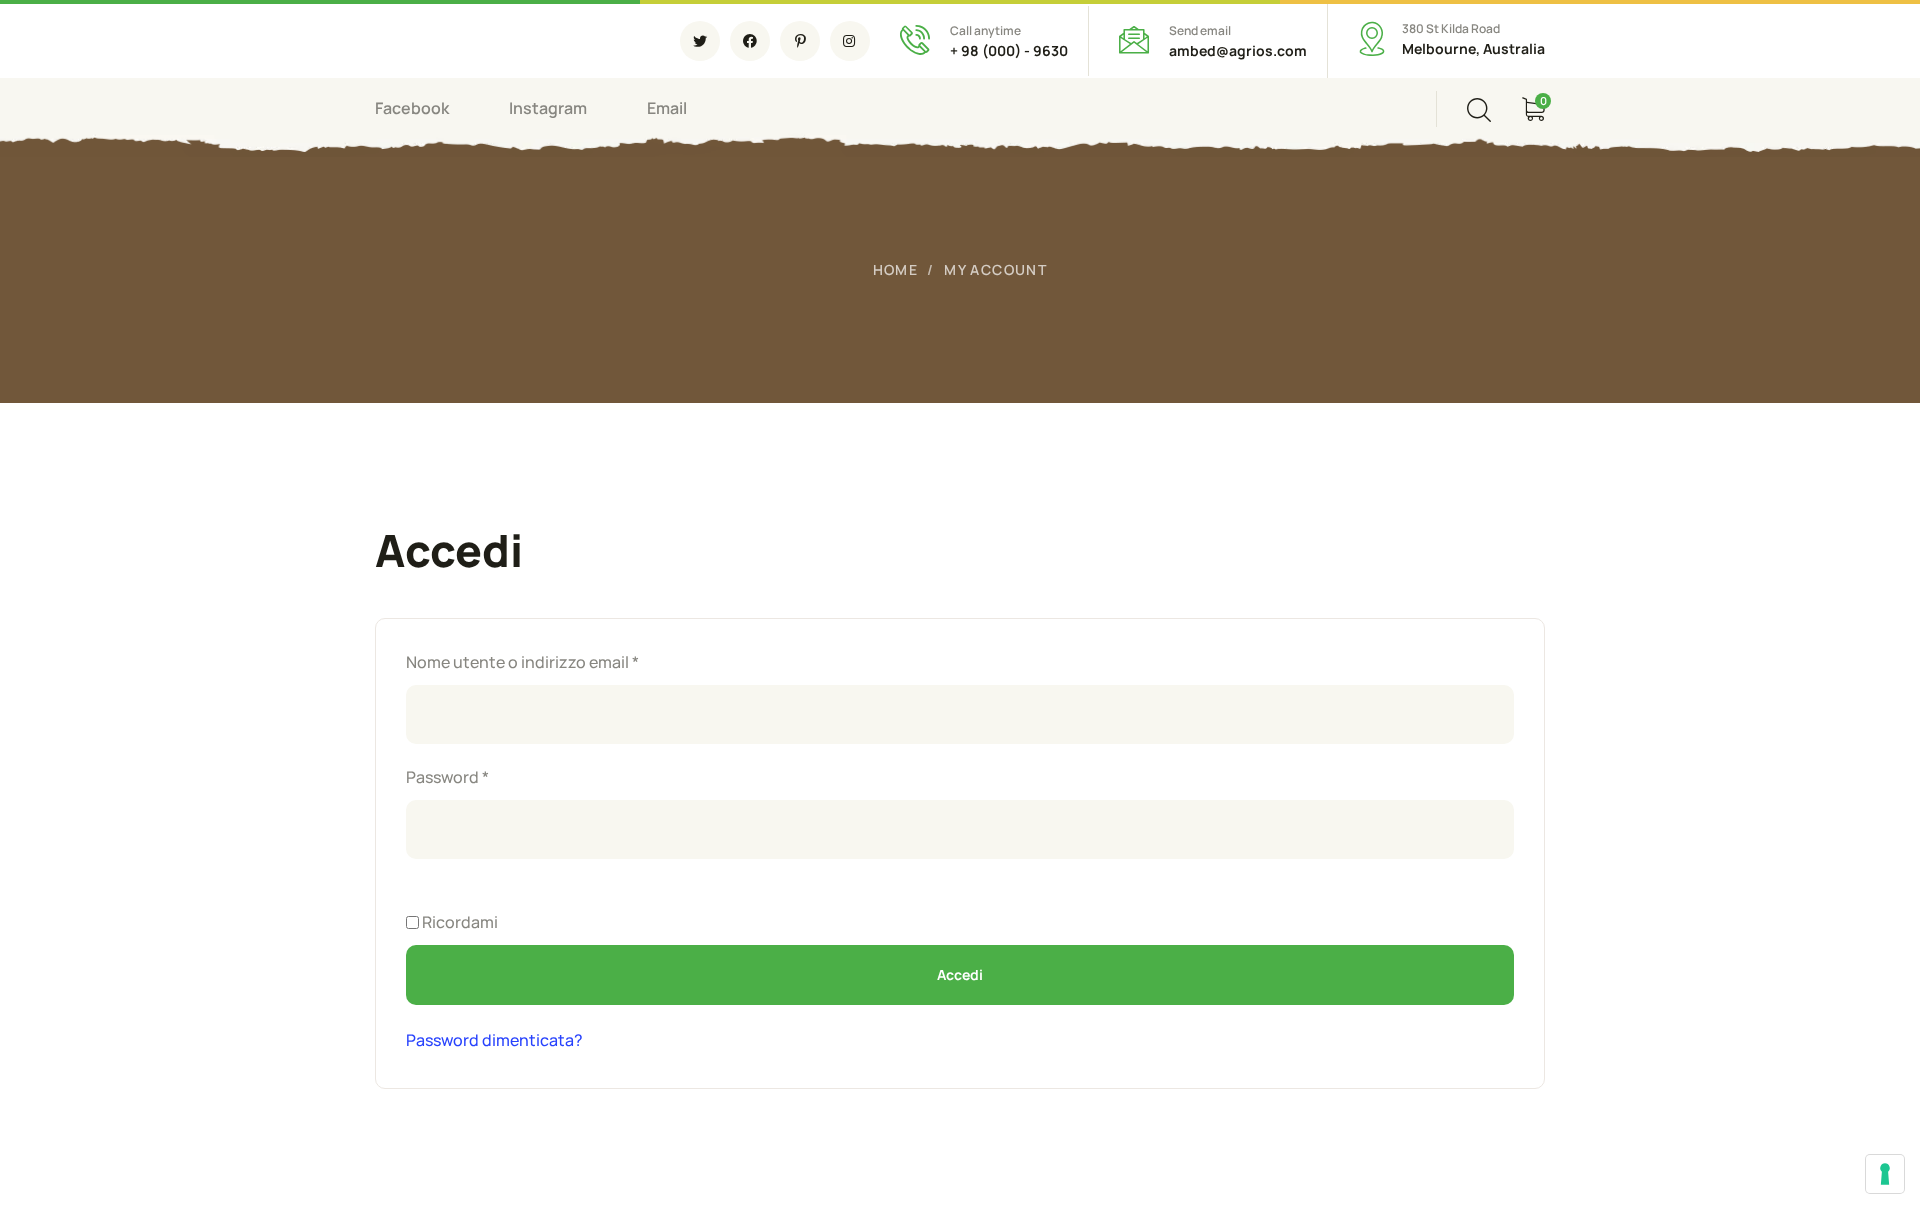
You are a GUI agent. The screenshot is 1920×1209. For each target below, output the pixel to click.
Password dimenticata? (494, 1040)
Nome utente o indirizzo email (557, 661)
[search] (1479, 110)
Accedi (960, 974)
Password (482, 776)
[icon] (700, 41)
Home (896, 269)
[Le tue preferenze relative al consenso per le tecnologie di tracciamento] (1885, 1174)
